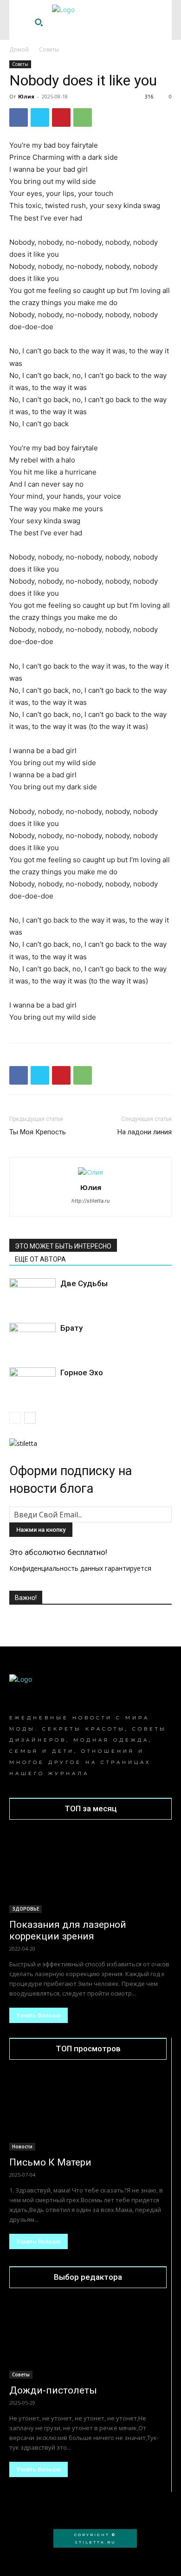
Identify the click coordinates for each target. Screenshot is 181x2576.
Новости (22, 2147)
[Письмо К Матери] (88, 2111)
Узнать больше (39, 2015)
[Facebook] (19, 117)
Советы (49, 49)
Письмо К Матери (50, 2162)
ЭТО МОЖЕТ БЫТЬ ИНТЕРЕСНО (63, 1246)
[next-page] (30, 1418)
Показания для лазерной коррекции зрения (68, 1930)
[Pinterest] (61, 117)
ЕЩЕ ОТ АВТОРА (40, 1259)
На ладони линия (145, 1132)
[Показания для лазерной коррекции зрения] (90, 1872)
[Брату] (32, 1339)
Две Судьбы (84, 1283)
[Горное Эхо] (32, 1383)
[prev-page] (15, 1418)
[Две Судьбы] (32, 1294)
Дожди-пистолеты (53, 2390)
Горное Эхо (82, 1373)
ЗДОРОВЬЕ (26, 1909)
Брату (71, 1328)
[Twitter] (40, 117)
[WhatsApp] (83, 117)
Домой (19, 49)
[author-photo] (90, 1172)
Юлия (26, 96)
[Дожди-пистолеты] (88, 2340)
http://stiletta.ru (90, 1201)
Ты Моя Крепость (38, 1132)
